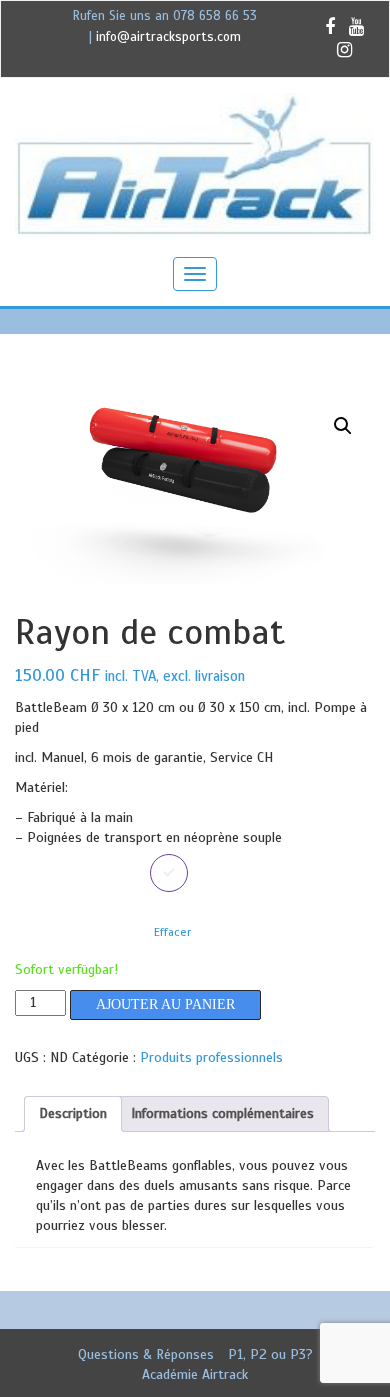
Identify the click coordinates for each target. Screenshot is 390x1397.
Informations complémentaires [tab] (222, 1113)
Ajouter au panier (165, 1004)
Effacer (172, 932)
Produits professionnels (211, 1057)
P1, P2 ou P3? (270, 1354)
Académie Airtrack (195, 1374)
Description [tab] (73, 1113)
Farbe (33, 868)
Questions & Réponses (146, 1354)
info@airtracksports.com (168, 37)
